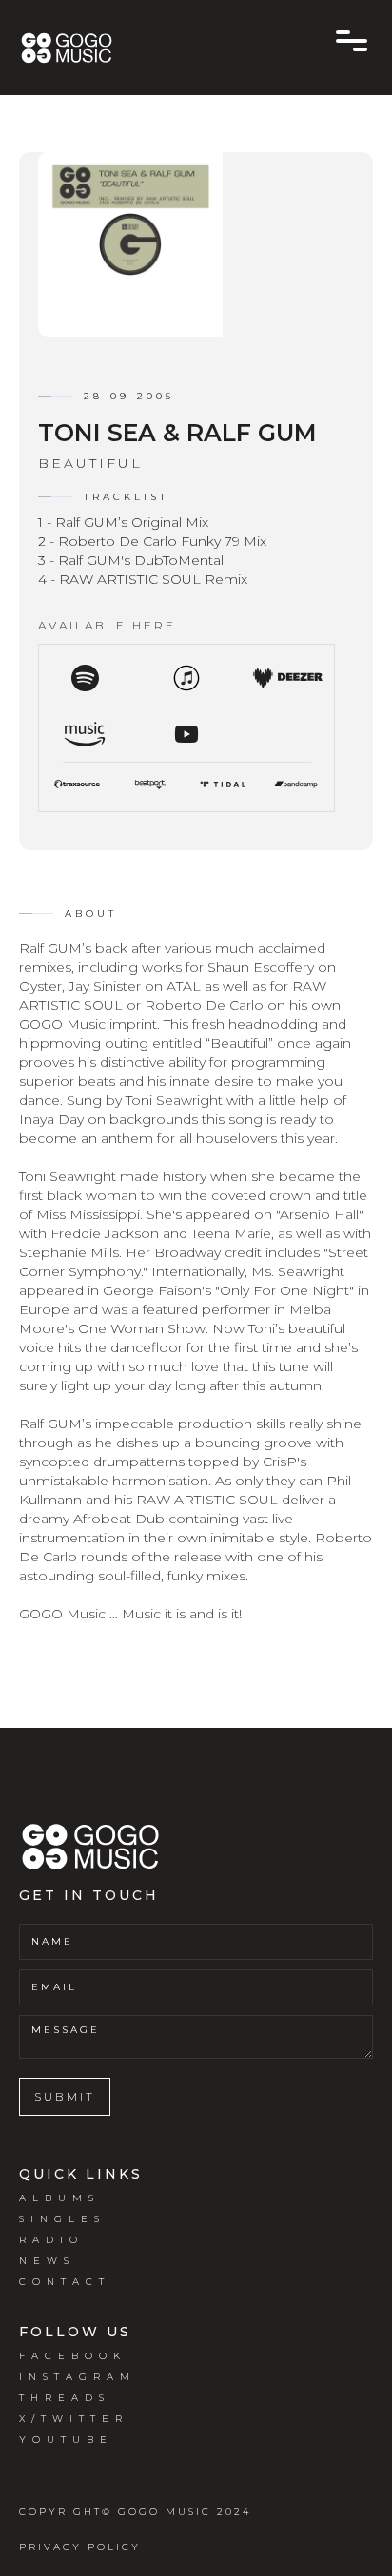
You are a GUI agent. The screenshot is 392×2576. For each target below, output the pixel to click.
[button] (351, 41)
